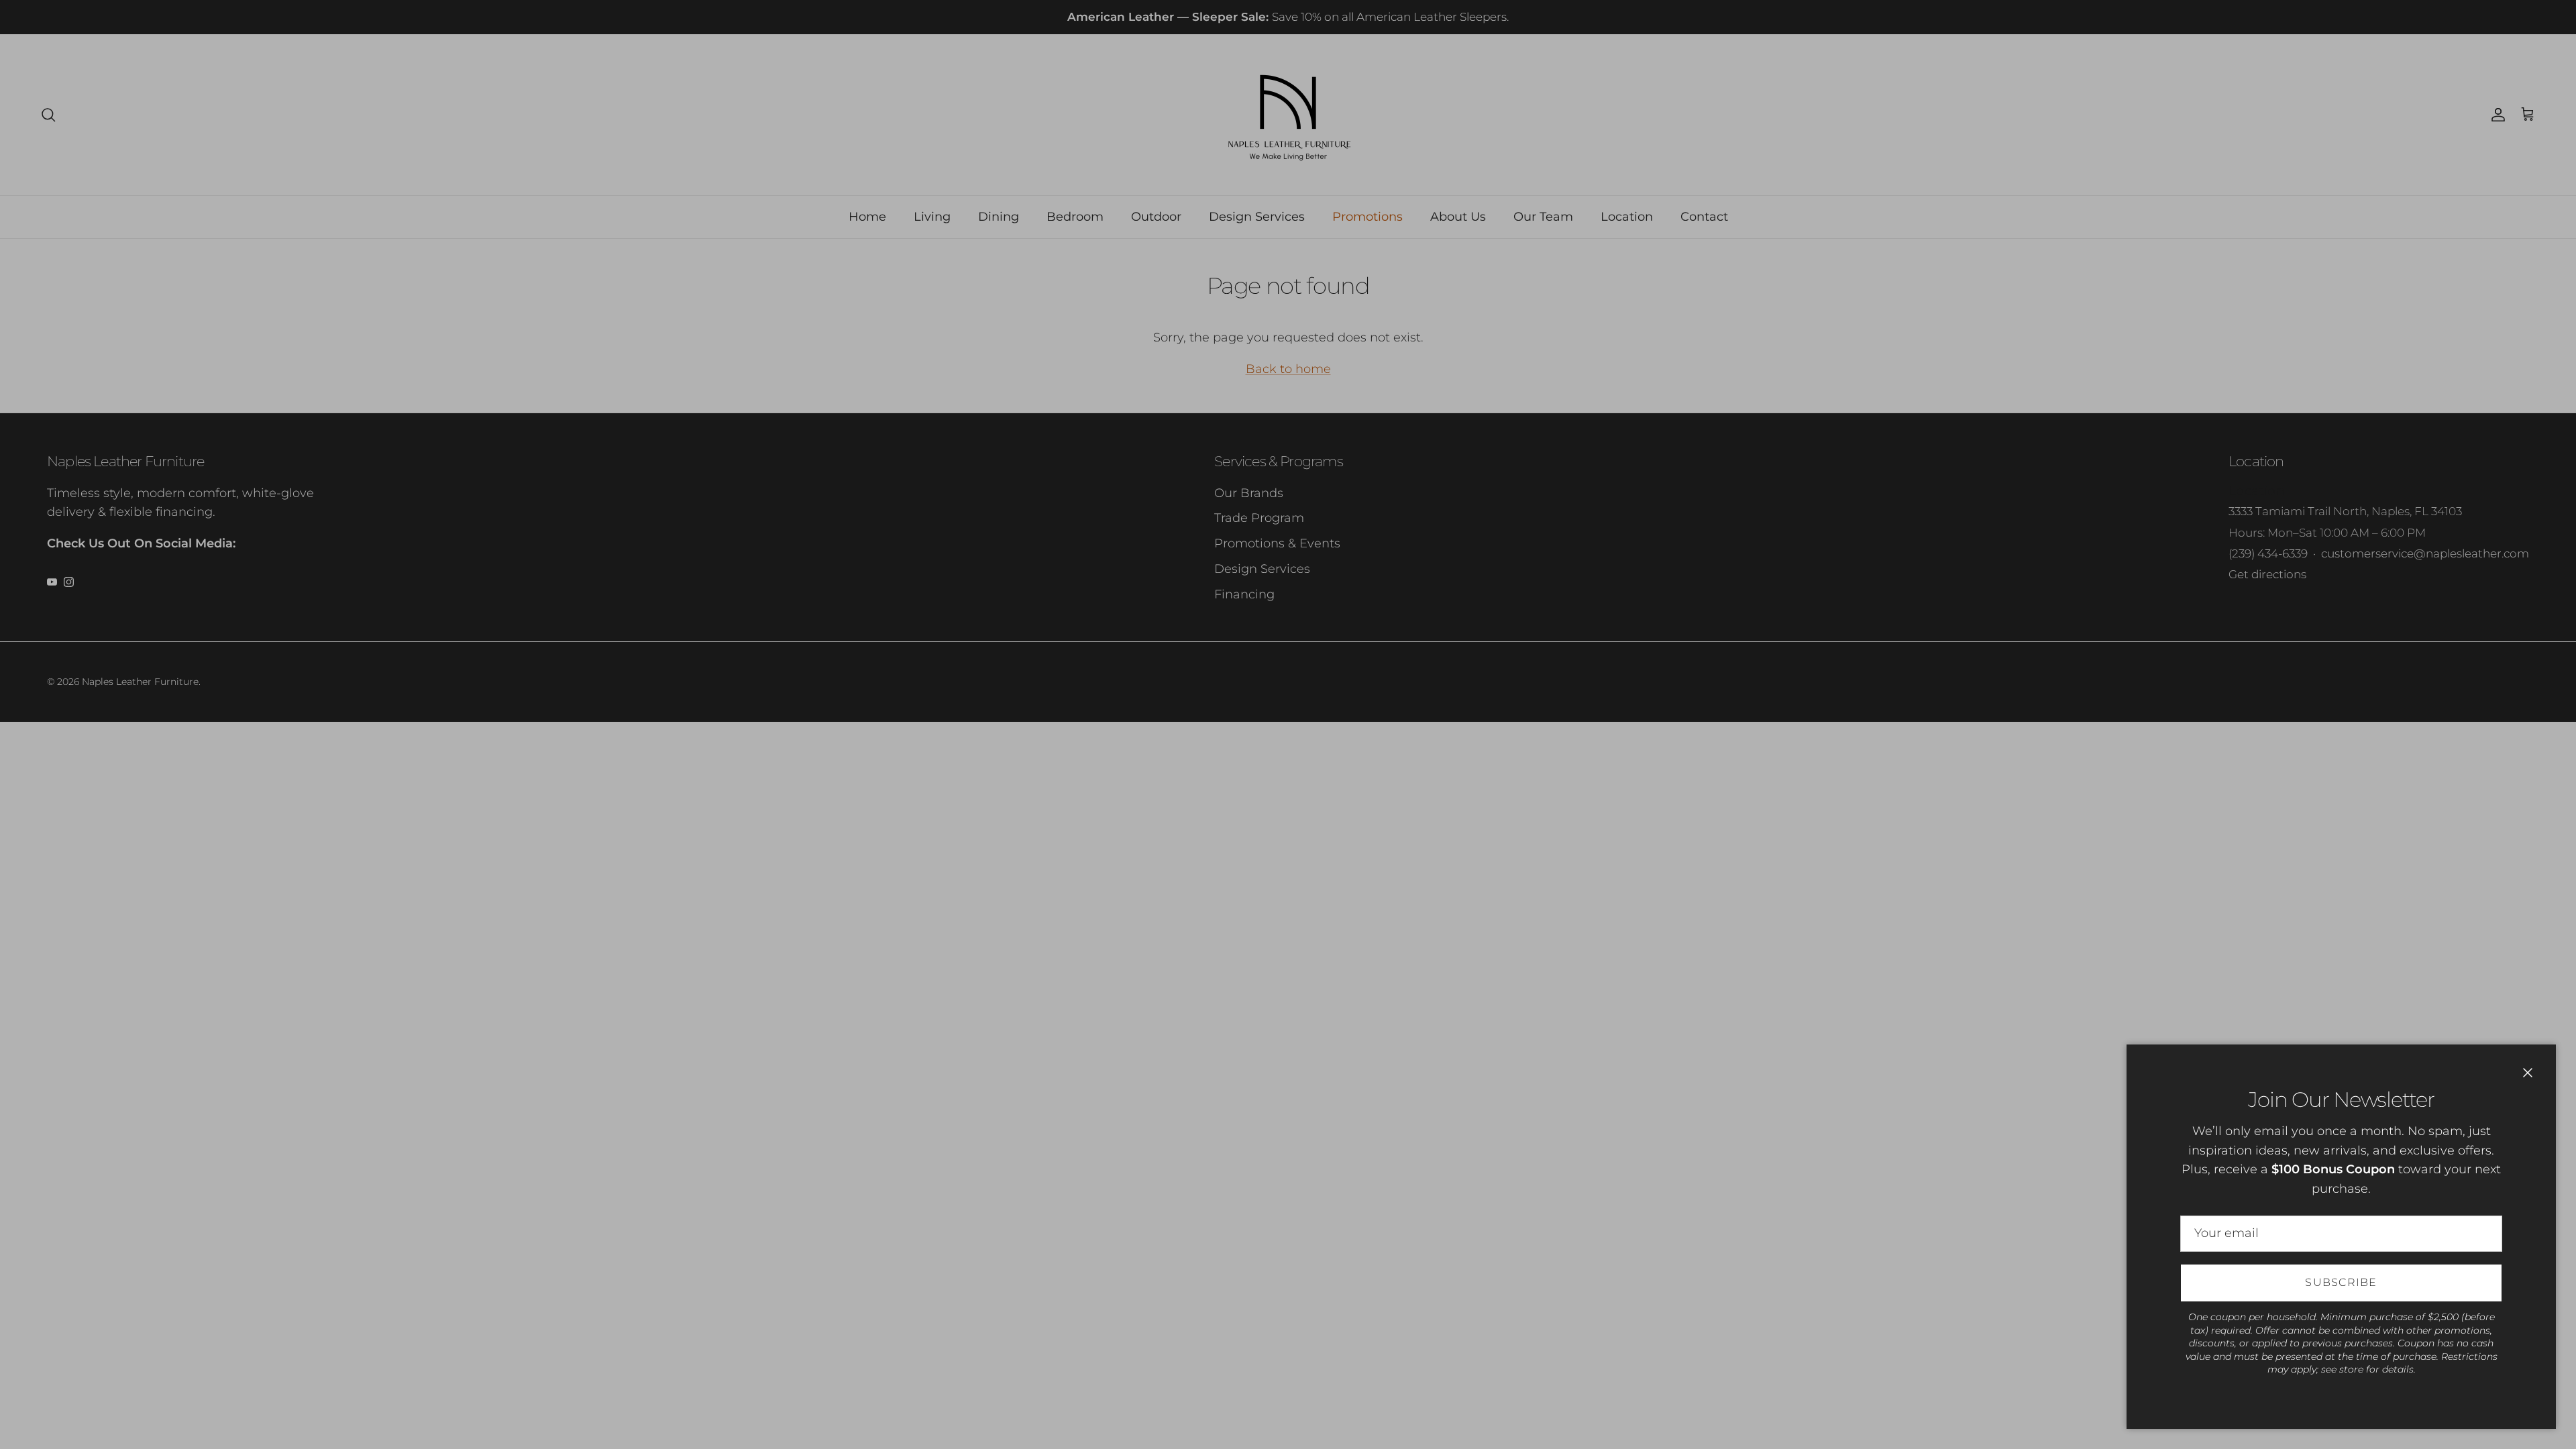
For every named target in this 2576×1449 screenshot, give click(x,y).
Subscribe (2341, 1282)
